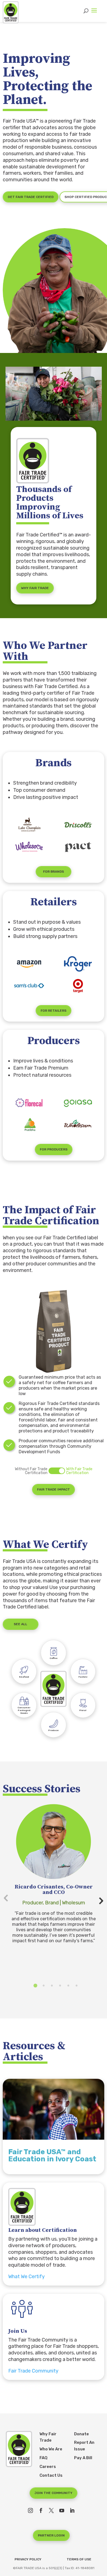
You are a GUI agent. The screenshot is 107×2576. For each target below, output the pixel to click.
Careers (48, 2467)
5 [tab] (68, 1986)
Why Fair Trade (35, 588)
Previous (8, 1902)
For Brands (54, 872)
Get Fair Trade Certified (31, 197)
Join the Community (54, 2493)
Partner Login (51, 2535)
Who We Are (51, 2449)
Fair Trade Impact (54, 1489)
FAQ (43, 2458)
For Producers (54, 1149)
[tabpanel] (54, 1873)
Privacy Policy (28, 2559)
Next (99, 1897)
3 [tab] (52, 1986)
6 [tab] (77, 1986)
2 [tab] (44, 1986)
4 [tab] (60, 1986)
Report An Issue (84, 2446)
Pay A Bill (83, 2458)
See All (20, 1624)
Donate (81, 2434)
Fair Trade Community (33, 2371)
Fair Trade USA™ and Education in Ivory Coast (52, 2155)
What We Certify (26, 2277)
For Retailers (54, 1011)
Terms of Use (79, 2559)
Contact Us (51, 2475)
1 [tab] (35, 1986)
